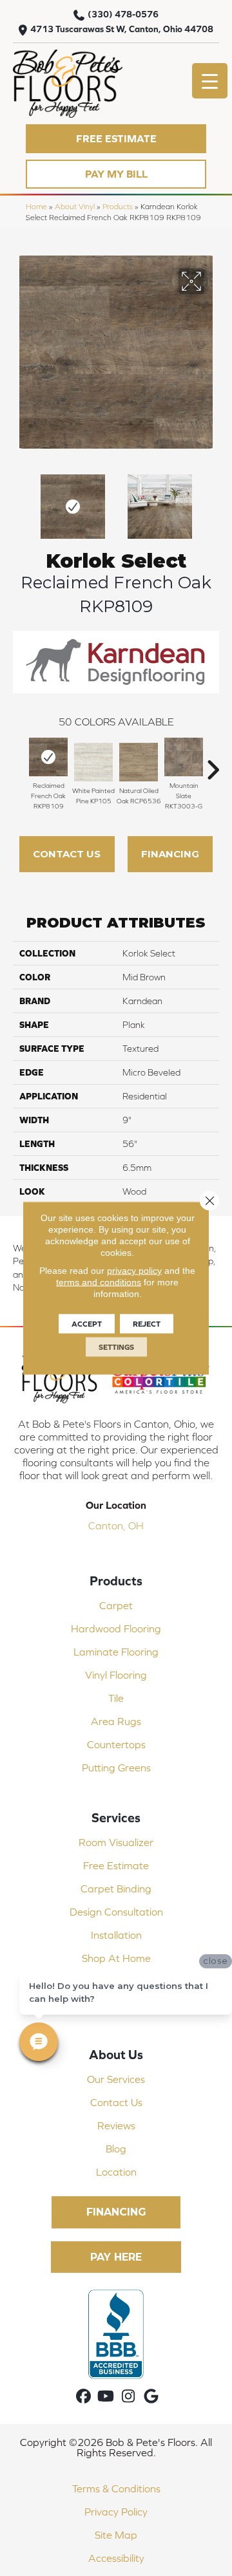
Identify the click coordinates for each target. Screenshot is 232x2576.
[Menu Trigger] (210, 81)
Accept (87, 1324)
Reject (147, 1324)
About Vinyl (75, 206)
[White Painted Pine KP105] (93, 762)
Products (118, 206)
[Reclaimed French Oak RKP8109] (48, 757)
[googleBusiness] (151, 2397)
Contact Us (67, 854)
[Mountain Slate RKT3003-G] (184, 757)
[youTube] (106, 2397)
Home (36, 206)
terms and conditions (99, 1282)
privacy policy (134, 1271)
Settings (116, 1347)
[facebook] (83, 2397)
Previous (19, 500)
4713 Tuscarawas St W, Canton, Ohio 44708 (122, 29)
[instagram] (129, 2397)
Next (213, 500)
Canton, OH (116, 1526)
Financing (170, 854)
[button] (116, 139)
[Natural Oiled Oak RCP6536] (139, 762)
